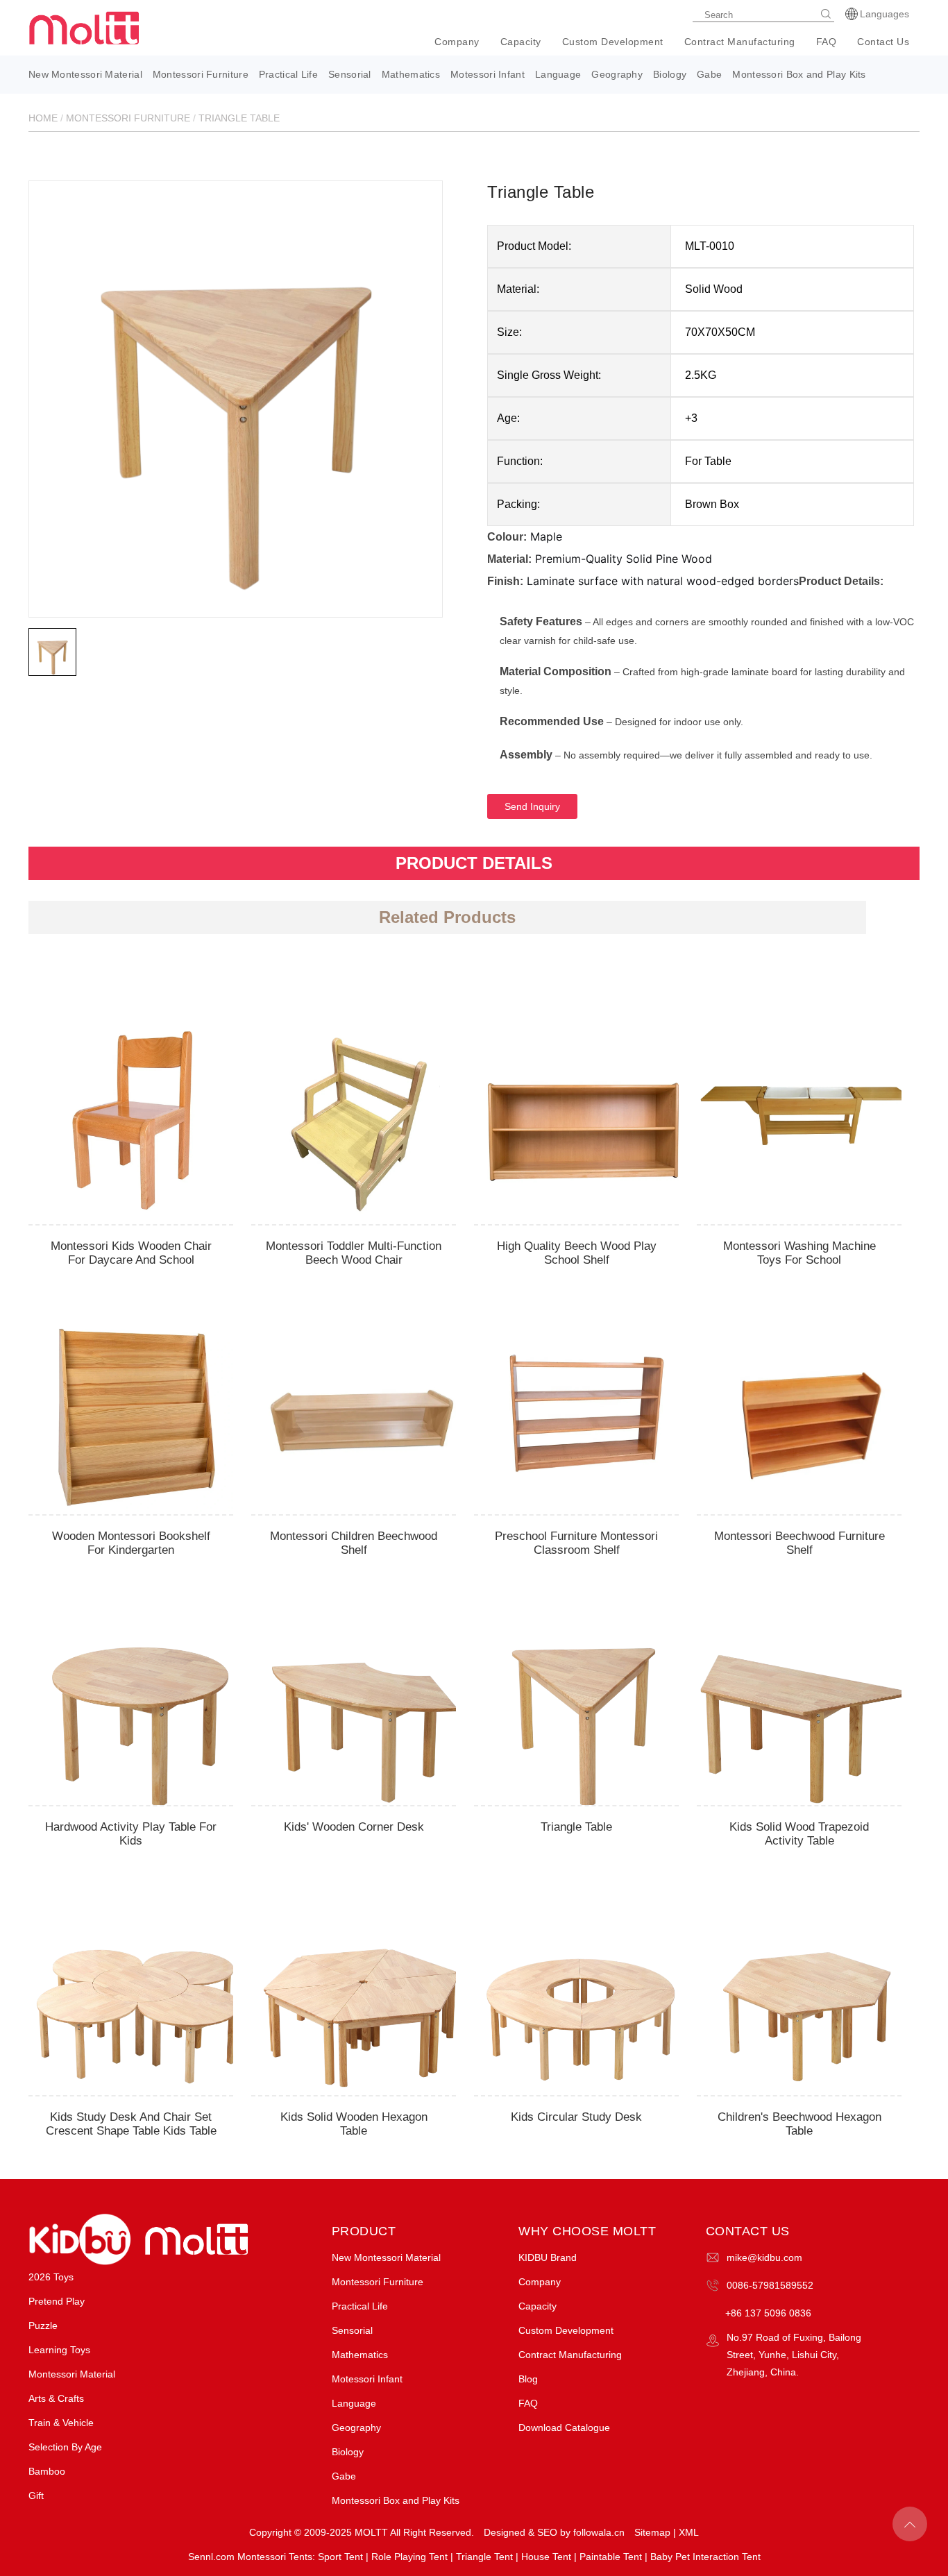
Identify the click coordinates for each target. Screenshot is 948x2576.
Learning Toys (59, 2350)
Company (457, 42)
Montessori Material (72, 2374)
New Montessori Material (85, 74)
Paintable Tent (611, 2557)
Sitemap (652, 2532)
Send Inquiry (532, 806)
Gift (36, 2495)
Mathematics (411, 74)
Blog (528, 2379)
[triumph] (236, 387)
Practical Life (288, 74)
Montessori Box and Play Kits (799, 74)
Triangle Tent (484, 2557)
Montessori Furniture (201, 74)
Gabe (709, 74)
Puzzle (43, 2325)
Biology (670, 74)
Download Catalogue (564, 2427)
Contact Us (883, 42)
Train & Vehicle (61, 2423)
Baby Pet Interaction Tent (705, 2557)
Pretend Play (57, 2301)
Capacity (521, 42)
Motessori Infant (488, 74)
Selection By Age (65, 2447)
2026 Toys (51, 2277)
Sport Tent (340, 2557)
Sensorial (350, 74)
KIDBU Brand (548, 2257)
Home (43, 118)
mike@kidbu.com (764, 2257)
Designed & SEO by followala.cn (554, 2532)
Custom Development (613, 42)
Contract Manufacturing (740, 42)
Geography (617, 74)
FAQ (827, 42)
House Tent (546, 2557)
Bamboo (47, 2471)
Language (558, 74)
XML (689, 2532)
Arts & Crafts (56, 2398)
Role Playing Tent (409, 2557)
